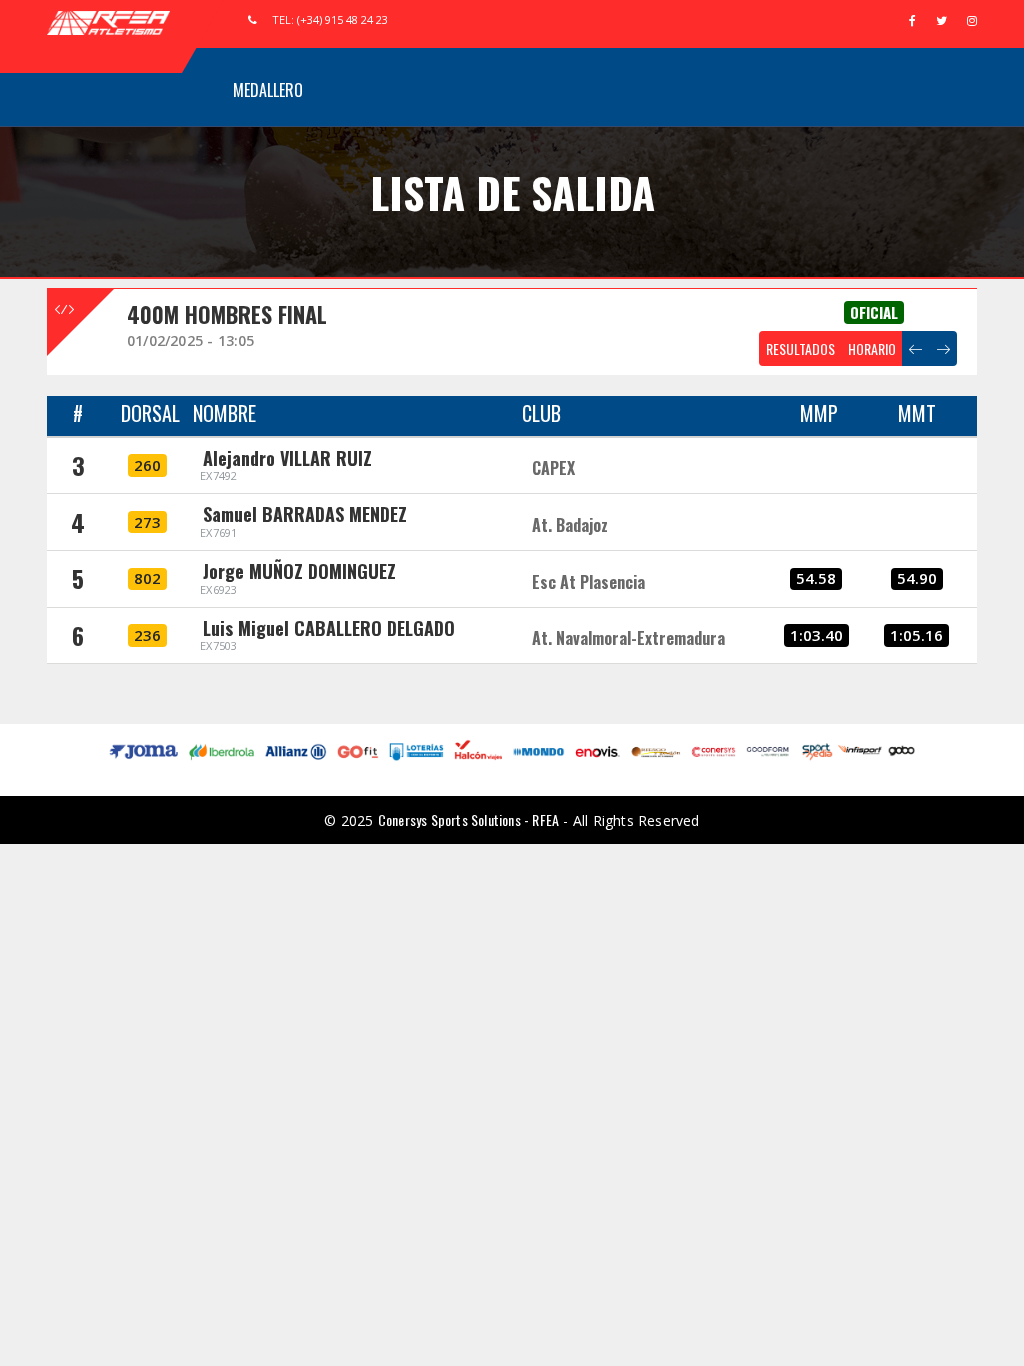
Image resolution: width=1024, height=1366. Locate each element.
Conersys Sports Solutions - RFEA (468, 819)
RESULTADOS (800, 348)
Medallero (268, 90)
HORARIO (872, 348)
